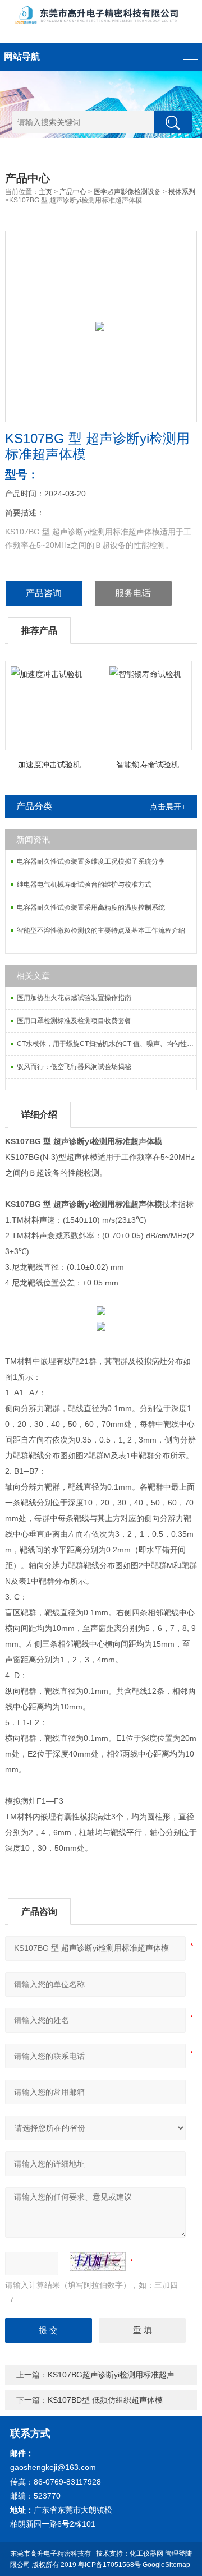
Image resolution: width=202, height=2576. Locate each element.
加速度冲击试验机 (49, 764)
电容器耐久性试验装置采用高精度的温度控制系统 (91, 907)
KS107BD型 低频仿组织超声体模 (105, 2400)
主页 (45, 192)
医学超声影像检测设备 (127, 192)
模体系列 (182, 192)
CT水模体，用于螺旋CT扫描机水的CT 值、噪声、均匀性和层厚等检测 (107, 1044)
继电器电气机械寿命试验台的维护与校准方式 (84, 884)
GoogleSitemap (166, 2565)
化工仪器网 (146, 2554)
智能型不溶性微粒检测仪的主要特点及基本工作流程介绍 (101, 930)
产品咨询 (44, 593)
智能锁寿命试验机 (148, 764)
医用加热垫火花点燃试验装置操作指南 (74, 998)
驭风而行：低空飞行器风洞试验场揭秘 (74, 1067)
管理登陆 (178, 2554)
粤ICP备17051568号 (109, 2565)
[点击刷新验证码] (98, 2261)
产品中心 (73, 192)
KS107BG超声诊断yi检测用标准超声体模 (119, 2375)
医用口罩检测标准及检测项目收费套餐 (74, 1021)
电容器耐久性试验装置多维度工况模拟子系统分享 (91, 861)
